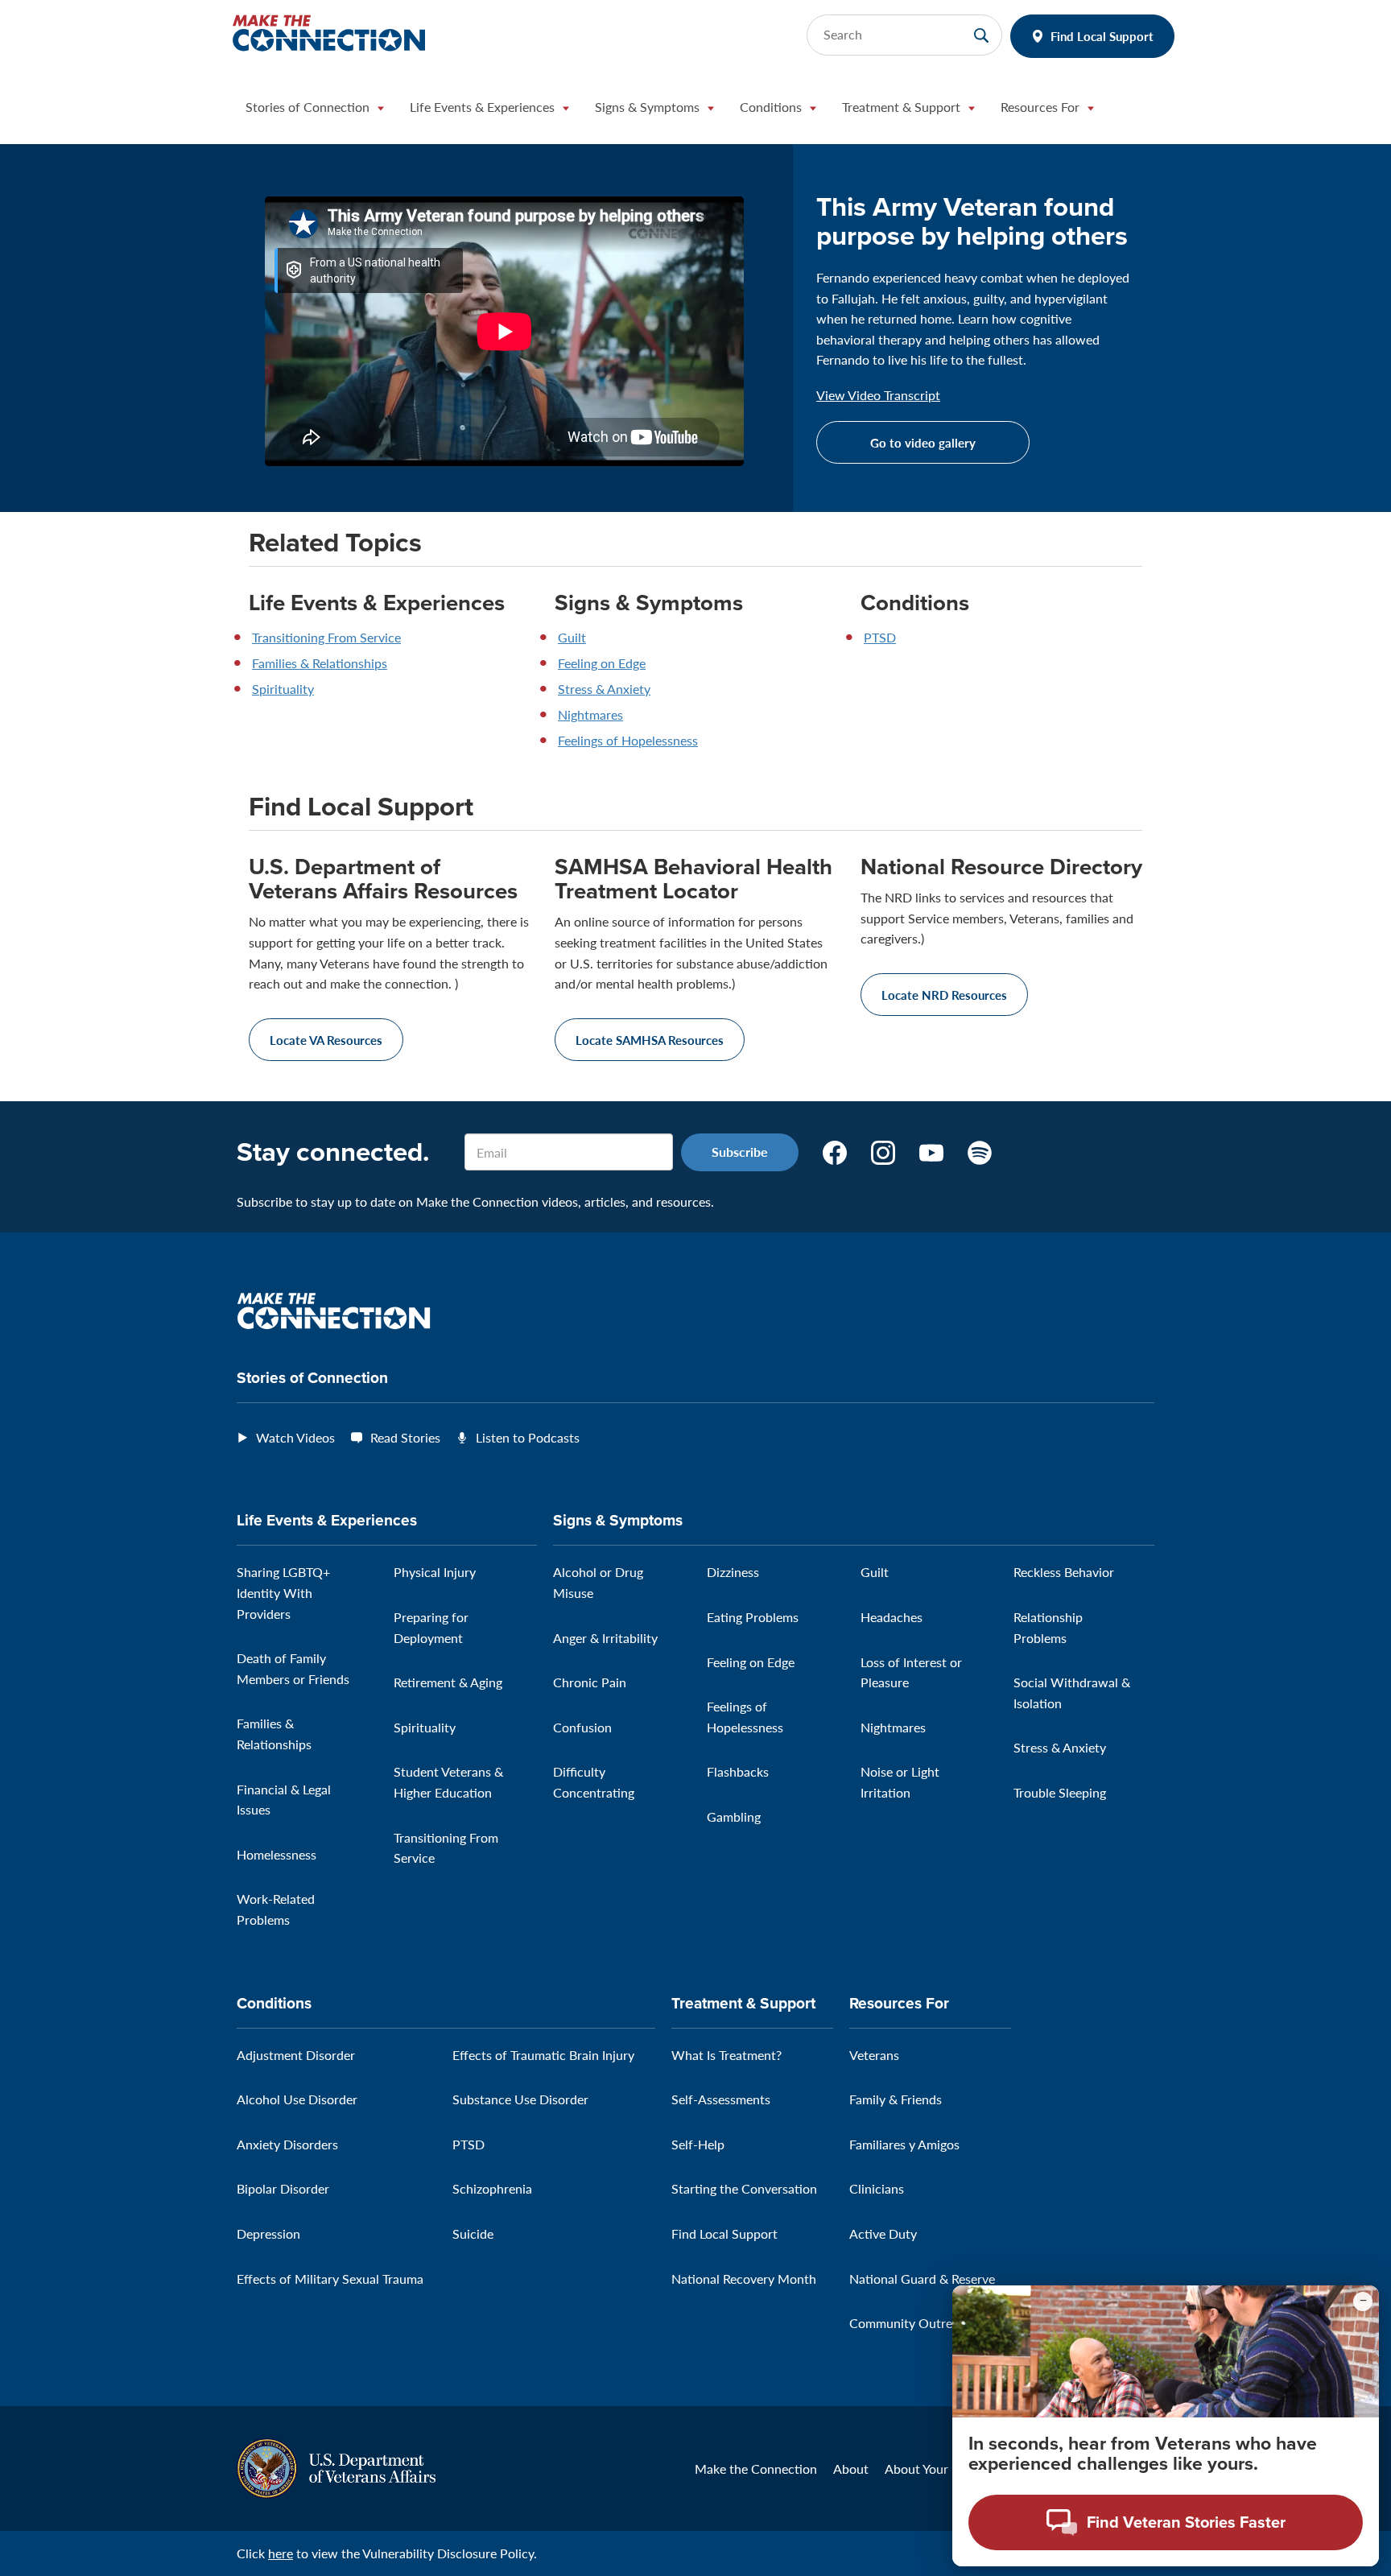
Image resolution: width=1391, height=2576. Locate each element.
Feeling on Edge (602, 663)
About (851, 2469)
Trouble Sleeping (1060, 1792)
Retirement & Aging (448, 1682)
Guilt (572, 637)
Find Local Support (1102, 36)
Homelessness (277, 1854)
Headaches (892, 1617)
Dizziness (733, 1572)
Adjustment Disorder (296, 2055)
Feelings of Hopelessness (628, 740)
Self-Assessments (721, 2099)
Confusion (582, 1727)
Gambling (734, 1816)
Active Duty (883, 2233)
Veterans (874, 2055)
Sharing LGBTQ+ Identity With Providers (283, 1592)
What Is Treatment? (726, 2055)
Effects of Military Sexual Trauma (330, 2279)
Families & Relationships (320, 663)
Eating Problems (753, 1617)
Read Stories (405, 1437)
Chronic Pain (590, 1682)
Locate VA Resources (326, 1040)
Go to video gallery (923, 442)
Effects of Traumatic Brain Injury (543, 2055)
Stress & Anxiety (604, 689)
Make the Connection (756, 2469)
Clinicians (877, 2188)
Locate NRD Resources (944, 995)
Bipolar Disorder (283, 2188)
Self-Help (698, 2144)
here (281, 2553)
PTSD (880, 637)
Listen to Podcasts (528, 1437)
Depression (268, 2233)
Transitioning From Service (326, 637)
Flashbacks (738, 1771)
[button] (315, 111)
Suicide (473, 2233)
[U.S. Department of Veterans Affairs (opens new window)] (336, 2467)
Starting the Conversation (744, 2188)
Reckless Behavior (1064, 1572)
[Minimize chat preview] (1363, 2301)
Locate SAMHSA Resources (650, 1040)
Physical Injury (435, 1572)
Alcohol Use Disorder (297, 2099)
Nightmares (590, 714)
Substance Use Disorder (520, 2099)
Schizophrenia (492, 2188)
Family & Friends (896, 2099)
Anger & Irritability (605, 1638)
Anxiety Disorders (287, 2144)
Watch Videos (295, 1437)
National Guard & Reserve (922, 2279)
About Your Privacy (939, 2469)
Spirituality (283, 689)
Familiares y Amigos (904, 2144)
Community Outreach (911, 2323)
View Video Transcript (878, 395)
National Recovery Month (744, 2279)
